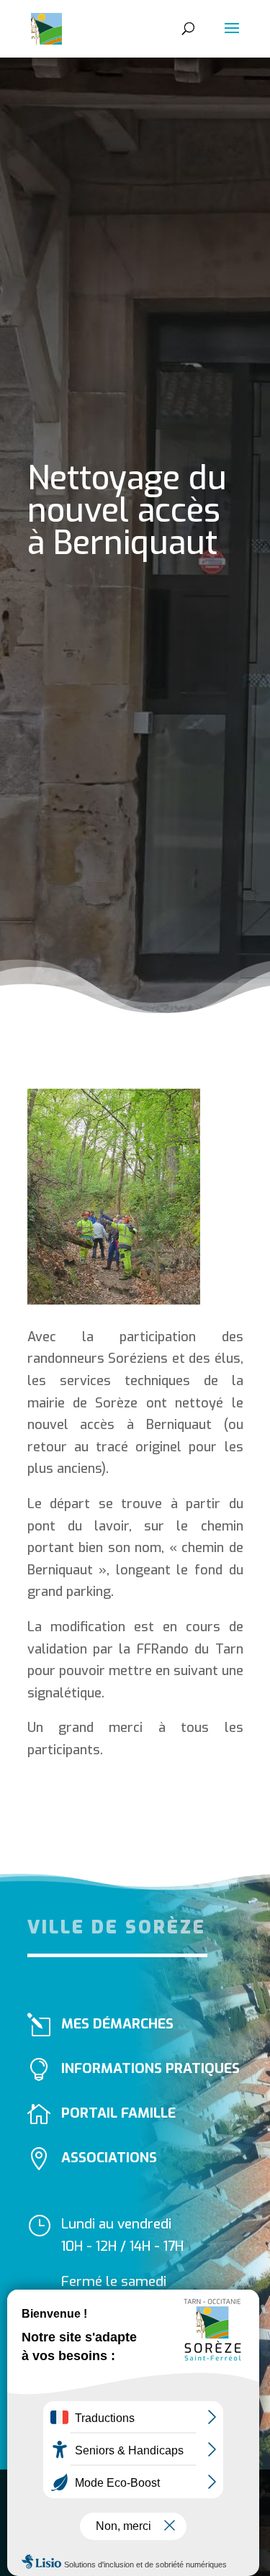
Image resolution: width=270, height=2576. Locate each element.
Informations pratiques (150, 2068)
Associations (109, 2158)
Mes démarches (117, 2024)
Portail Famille (118, 2113)
